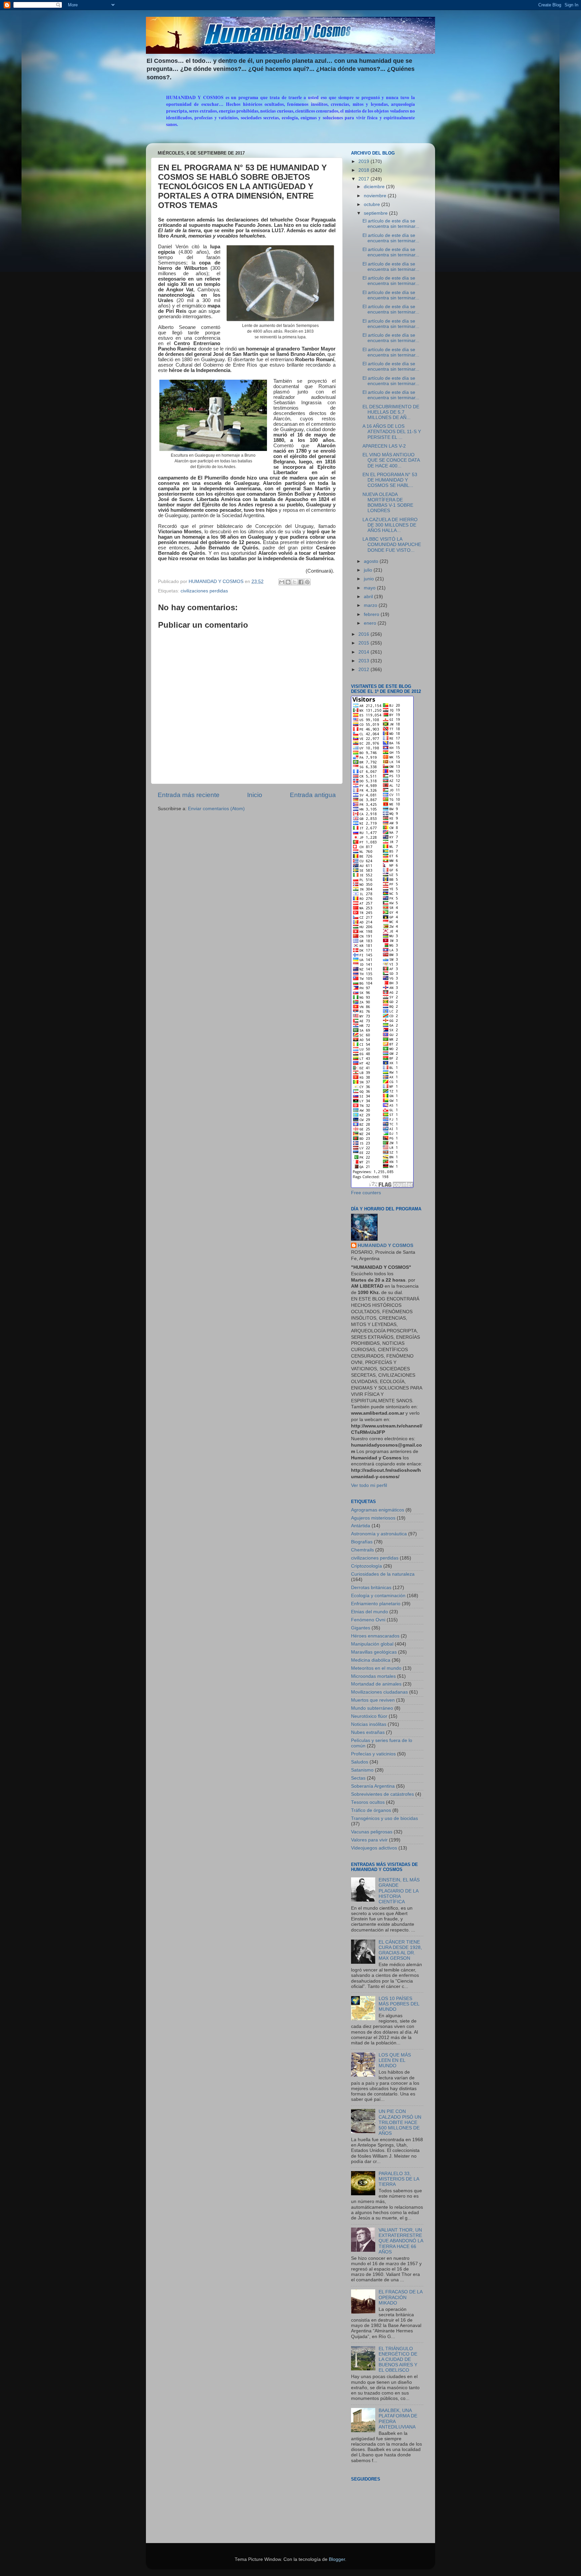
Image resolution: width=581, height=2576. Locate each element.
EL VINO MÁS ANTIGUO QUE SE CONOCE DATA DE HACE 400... (391, 460)
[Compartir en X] (295, 582)
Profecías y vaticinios (373, 1754)
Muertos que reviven (373, 1700)
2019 (364, 161)
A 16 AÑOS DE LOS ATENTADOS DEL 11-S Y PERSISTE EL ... (392, 432)
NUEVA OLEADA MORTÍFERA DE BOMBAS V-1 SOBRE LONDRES (388, 503)
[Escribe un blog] (288, 582)
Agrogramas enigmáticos (378, 1510)
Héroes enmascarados (375, 1636)
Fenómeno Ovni (368, 1620)
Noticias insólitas (369, 1724)
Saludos (360, 1762)
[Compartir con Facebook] (301, 582)
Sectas (358, 1778)
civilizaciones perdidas (204, 591)
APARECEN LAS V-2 (384, 446)
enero (371, 623)
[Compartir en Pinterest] (307, 582)
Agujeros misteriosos (373, 1518)
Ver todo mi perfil (369, 1485)
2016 (364, 634)
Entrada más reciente (189, 795)
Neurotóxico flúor (369, 1716)
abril (369, 597)
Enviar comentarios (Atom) (216, 809)
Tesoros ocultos (368, 1802)
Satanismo (362, 1770)
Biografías (362, 1542)
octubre (373, 204)
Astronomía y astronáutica (379, 1534)
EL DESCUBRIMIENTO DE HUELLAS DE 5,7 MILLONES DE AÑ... (391, 412)
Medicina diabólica (371, 1660)
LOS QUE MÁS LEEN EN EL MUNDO (395, 2060)
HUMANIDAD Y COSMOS (385, 1245)
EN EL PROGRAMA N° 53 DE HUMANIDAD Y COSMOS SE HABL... (390, 480)
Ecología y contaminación (378, 1596)
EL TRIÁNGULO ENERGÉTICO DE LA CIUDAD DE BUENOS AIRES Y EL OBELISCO (398, 2360)
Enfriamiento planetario (376, 1604)
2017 (364, 179)
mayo (370, 588)
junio (370, 579)
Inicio (255, 795)
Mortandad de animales (376, 1684)
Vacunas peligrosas (372, 1832)
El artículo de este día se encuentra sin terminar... (391, 224)
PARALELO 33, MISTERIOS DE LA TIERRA (399, 2179)
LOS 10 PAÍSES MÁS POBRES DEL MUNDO (399, 2004)
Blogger (337, 2559)
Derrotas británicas (371, 1588)
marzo (371, 605)
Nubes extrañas (368, 1732)
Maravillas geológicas (374, 1652)
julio (369, 570)
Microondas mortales (373, 1676)
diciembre (375, 187)
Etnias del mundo (370, 1612)
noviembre (376, 196)
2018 (364, 170)
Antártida (361, 1526)
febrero (372, 614)
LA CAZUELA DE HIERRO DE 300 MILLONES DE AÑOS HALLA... (390, 525)
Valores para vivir (369, 1840)
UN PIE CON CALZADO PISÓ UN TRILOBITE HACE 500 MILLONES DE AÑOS (400, 2122)
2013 (364, 661)
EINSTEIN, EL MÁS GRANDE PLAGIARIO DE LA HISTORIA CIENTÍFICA (399, 1891)
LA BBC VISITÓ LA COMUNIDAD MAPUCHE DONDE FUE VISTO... (392, 545)
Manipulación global (372, 1644)
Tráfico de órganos (371, 1810)
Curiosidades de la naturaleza (383, 1574)
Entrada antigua (313, 795)
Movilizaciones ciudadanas (379, 1692)
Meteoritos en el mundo (376, 1668)
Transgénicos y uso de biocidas (384, 1818)
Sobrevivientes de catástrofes (382, 1794)
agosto (372, 561)
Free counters (366, 1193)
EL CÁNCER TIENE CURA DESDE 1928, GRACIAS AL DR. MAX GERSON (400, 1950)
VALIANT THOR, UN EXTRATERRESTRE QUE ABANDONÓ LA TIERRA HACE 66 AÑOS (401, 2241)
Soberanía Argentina (373, 1786)
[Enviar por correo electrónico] (282, 582)
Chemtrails (362, 1550)
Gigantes (361, 1628)
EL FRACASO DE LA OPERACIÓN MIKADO (400, 2297)
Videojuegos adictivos (374, 1848)
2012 (364, 670)
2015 (364, 643)
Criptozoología (366, 1566)
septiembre (376, 213)
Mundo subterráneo (372, 1708)
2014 (364, 652)
